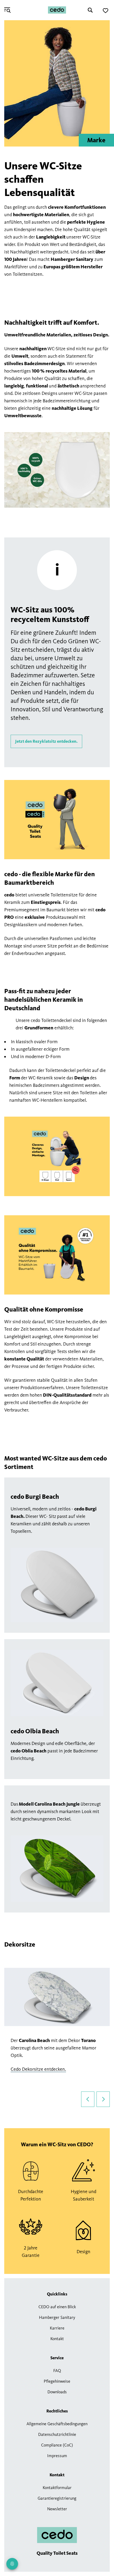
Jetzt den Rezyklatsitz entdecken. (46, 741)
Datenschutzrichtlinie (57, 2434)
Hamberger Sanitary (57, 2317)
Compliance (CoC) (57, 2445)
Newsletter (57, 2509)
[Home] (57, 10)
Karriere (57, 2328)
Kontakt (57, 2339)
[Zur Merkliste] (106, 11)
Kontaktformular (57, 2488)
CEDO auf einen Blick (57, 2307)
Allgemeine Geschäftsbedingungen (57, 2424)
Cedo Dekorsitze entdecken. (38, 2069)
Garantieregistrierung (57, 2498)
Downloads (57, 2392)
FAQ (57, 2371)
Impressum (57, 2456)
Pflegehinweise (57, 2381)
